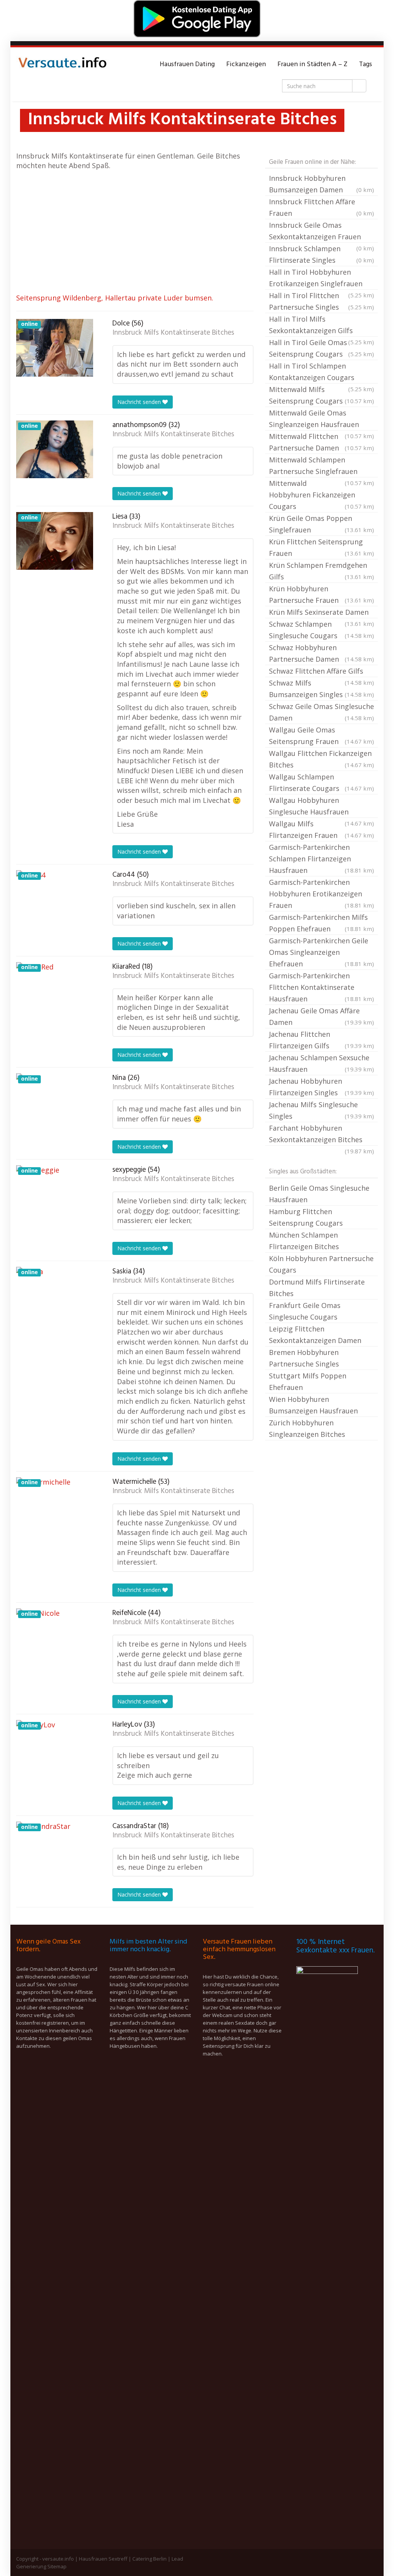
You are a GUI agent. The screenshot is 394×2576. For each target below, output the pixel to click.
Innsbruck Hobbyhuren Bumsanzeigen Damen (321, 184)
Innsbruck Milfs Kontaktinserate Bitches (173, 333)
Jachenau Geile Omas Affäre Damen (321, 1016)
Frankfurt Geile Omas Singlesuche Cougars (305, 1311)
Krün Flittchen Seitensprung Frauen (321, 547)
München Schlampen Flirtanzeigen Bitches (304, 1241)
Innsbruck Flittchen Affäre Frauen (321, 207)
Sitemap (57, 2566)
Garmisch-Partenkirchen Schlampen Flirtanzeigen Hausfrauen (321, 859)
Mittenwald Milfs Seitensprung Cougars (321, 395)
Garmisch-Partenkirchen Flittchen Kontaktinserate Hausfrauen (321, 987)
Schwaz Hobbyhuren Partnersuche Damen (321, 653)
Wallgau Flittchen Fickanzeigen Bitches (321, 759)
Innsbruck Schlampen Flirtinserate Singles (321, 254)
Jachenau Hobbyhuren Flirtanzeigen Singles (321, 1087)
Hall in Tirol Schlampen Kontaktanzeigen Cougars (321, 372)
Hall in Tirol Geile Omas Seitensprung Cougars (321, 348)
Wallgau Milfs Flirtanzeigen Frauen (321, 829)
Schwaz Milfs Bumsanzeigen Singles (321, 689)
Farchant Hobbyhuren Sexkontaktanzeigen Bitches (321, 1135)
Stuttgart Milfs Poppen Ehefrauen (308, 1381)
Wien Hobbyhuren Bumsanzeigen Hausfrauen (313, 1405)
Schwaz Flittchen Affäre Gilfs (321, 672)
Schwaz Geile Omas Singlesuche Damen (321, 712)
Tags (366, 64)
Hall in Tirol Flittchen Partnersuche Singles (321, 301)
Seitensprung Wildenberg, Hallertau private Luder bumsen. (115, 298)
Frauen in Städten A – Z (312, 64)
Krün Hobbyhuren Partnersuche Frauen (321, 594)
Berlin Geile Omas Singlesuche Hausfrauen (319, 1194)
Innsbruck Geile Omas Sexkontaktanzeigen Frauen (321, 232)
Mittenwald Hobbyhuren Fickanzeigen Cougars (321, 495)
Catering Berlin (149, 2559)
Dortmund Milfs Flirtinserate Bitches (317, 1288)
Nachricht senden (140, 402)
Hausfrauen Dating (187, 64)
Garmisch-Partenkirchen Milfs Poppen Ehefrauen (321, 923)
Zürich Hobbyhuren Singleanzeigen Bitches (307, 1428)
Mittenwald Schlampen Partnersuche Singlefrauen (321, 466)
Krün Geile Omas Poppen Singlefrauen (321, 524)
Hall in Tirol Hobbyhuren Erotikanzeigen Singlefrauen (321, 279)
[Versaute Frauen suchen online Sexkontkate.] (62, 65)
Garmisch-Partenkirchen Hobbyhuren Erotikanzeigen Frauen (321, 894)
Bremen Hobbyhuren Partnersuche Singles (304, 1358)
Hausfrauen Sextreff (103, 2559)
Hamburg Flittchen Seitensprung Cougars (306, 1217)
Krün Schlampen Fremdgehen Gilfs (321, 571)
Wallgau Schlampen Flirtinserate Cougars (321, 782)
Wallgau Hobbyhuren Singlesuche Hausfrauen (321, 807)
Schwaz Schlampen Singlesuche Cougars (321, 630)
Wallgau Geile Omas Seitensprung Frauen (321, 736)
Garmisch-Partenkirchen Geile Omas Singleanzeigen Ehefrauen (321, 952)
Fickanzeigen (246, 64)
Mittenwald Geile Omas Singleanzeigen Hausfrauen (321, 419)
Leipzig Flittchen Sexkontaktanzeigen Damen (315, 1335)
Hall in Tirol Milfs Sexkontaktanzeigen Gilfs (321, 325)
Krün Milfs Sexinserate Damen (321, 613)
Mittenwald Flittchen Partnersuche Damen (321, 442)
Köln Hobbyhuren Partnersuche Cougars (321, 1264)
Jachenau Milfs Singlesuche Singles (321, 1110)
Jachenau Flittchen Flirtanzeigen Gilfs (321, 1040)
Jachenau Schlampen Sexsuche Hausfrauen (321, 1063)
